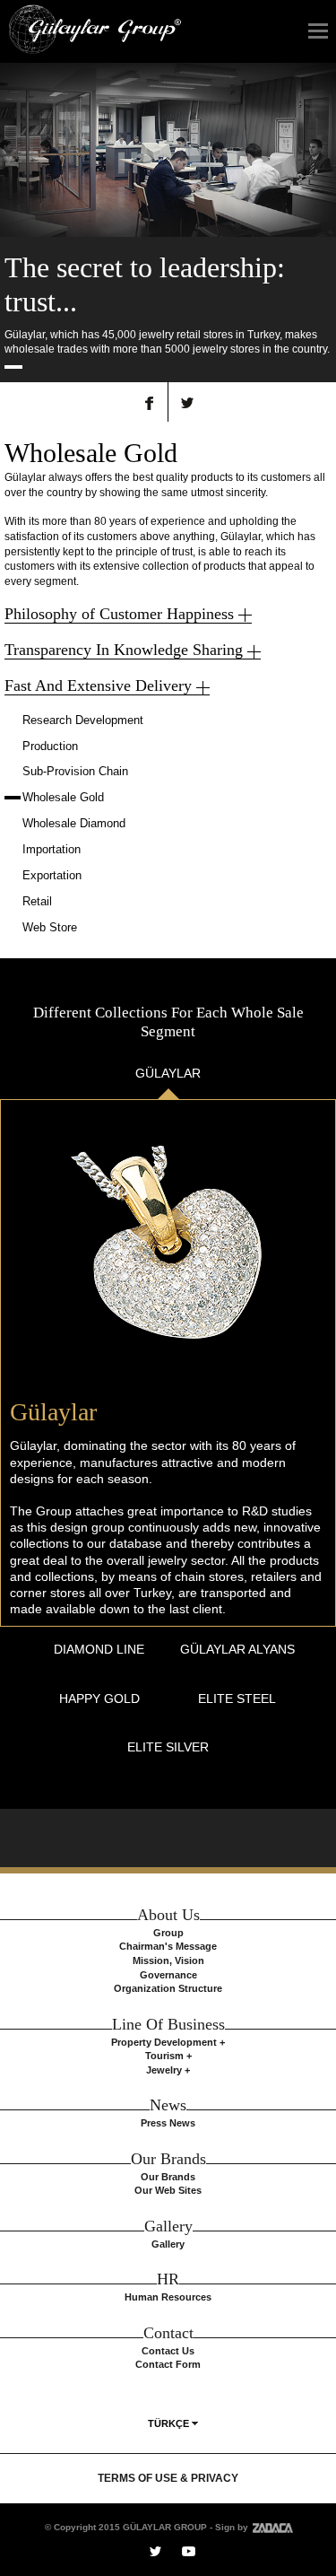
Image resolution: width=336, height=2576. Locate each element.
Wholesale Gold (63, 797)
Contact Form (168, 2364)
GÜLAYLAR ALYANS (237, 1649)
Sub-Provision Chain (75, 771)
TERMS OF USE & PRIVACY (168, 2478)
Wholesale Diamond (74, 823)
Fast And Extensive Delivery (98, 685)
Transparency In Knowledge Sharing (124, 650)
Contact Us (168, 2351)
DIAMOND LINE (99, 1649)
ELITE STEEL (237, 1698)
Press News (168, 2123)
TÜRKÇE (168, 2423)
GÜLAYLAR (168, 1073)
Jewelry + (168, 2070)
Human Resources (168, 2297)
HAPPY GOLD (99, 1698)
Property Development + (168, 2042)
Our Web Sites (168, 2190)
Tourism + (168, 2056)
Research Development (83, 720)
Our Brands (168, 2177)
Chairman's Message (168, 1946)
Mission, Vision (168, 1960)
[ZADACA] (271, 2527)
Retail (37, 901)
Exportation (52, 875)
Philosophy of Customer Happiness (119, 614)
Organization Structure (168, 1988)
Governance (168, 1975)
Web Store (50, 927)
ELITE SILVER (168, 1747)
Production (50, 746)
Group (168, 1933)
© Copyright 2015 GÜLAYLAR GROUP (126, 2527)
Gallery (168, 2244)
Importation (52, 849)
